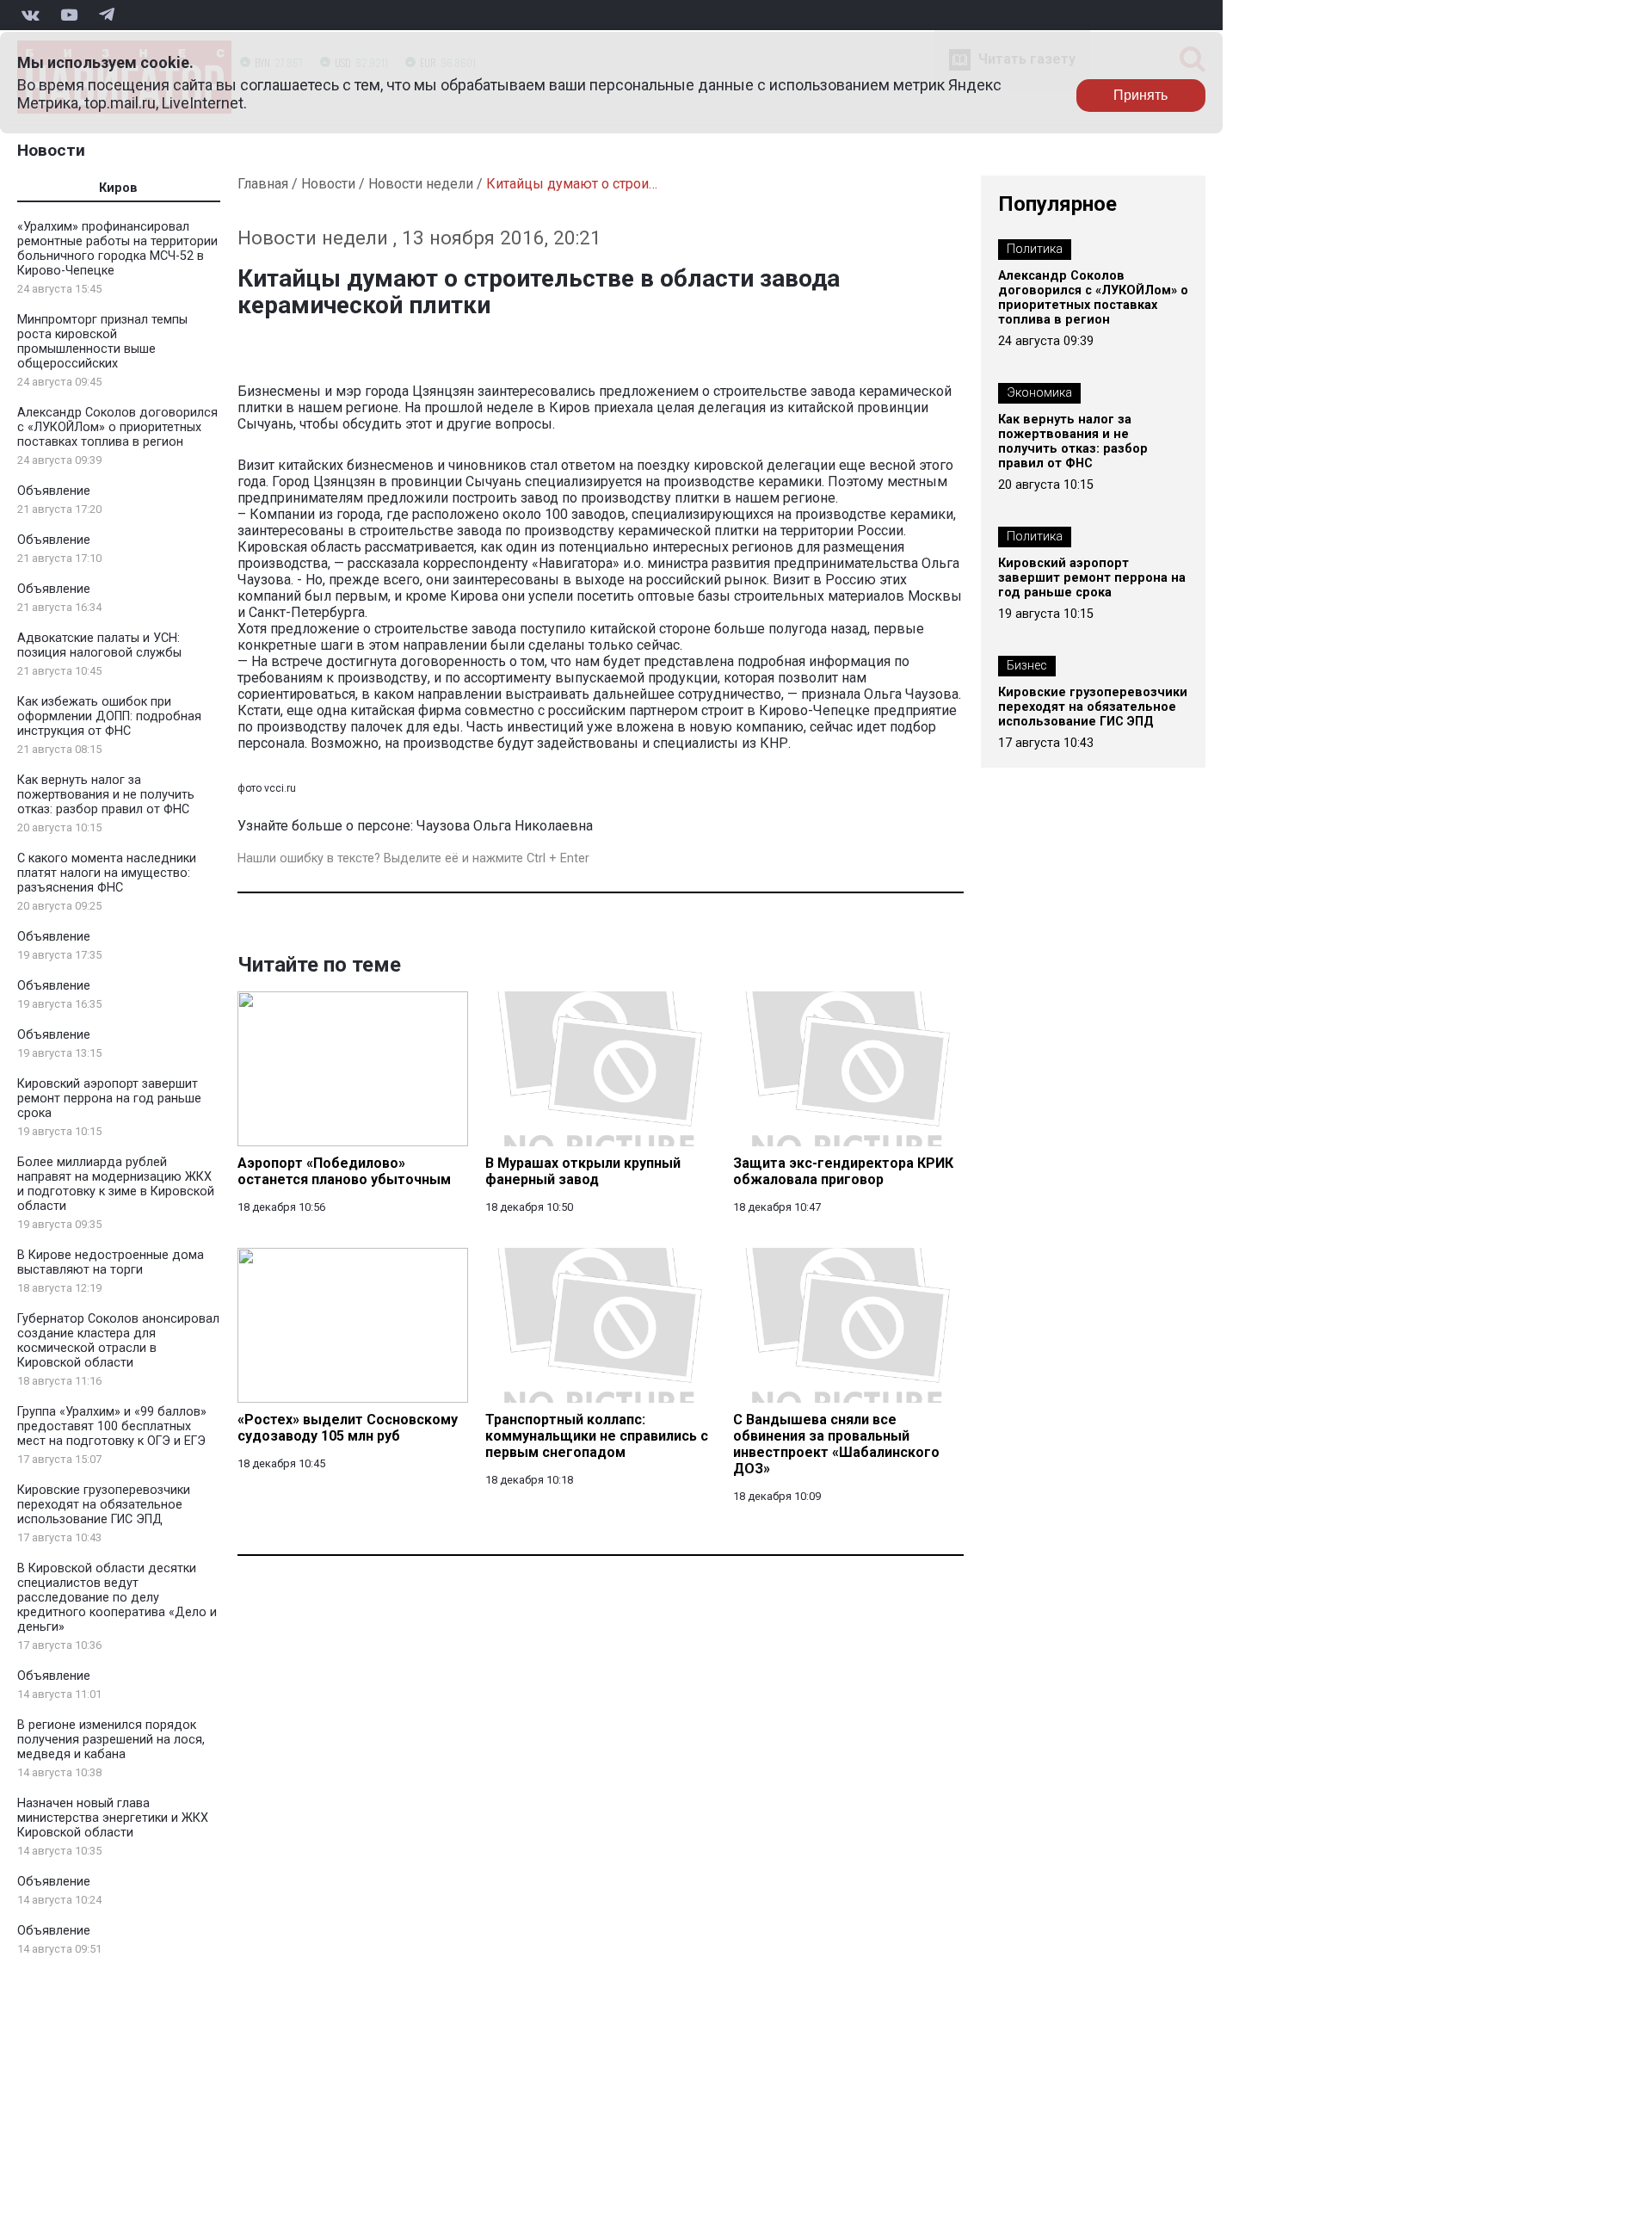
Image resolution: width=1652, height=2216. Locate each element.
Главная (263, 184)
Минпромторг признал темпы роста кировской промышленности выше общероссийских (102, 342)
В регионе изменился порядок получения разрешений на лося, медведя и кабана (111, 1740)
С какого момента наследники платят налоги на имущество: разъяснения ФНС (107, 873)
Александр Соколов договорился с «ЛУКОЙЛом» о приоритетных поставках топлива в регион (117, 427)
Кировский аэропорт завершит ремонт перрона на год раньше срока (109, 1099)
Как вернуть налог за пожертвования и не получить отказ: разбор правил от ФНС (106, 795)
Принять (1140, 95)
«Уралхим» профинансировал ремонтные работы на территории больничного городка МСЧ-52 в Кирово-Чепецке (117, 249)
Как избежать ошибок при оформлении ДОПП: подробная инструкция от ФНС (109, 716)
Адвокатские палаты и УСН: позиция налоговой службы (99, 645)
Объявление (54, 491)
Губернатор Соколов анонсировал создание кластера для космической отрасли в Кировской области (118, 1341)
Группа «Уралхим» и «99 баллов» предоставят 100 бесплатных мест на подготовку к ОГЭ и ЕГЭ (112, 1426)
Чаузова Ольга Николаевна (505, 826)
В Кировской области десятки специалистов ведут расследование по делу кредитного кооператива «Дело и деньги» (117, 1598)
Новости (51, 150)
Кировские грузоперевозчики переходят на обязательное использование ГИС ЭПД (104, 1505)
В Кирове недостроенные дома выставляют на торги (111, 1262)
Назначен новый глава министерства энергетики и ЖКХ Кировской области (113, 1818)
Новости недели (421, 184)
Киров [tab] (118, 188)
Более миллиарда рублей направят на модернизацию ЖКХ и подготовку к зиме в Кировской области (116, 1184)
